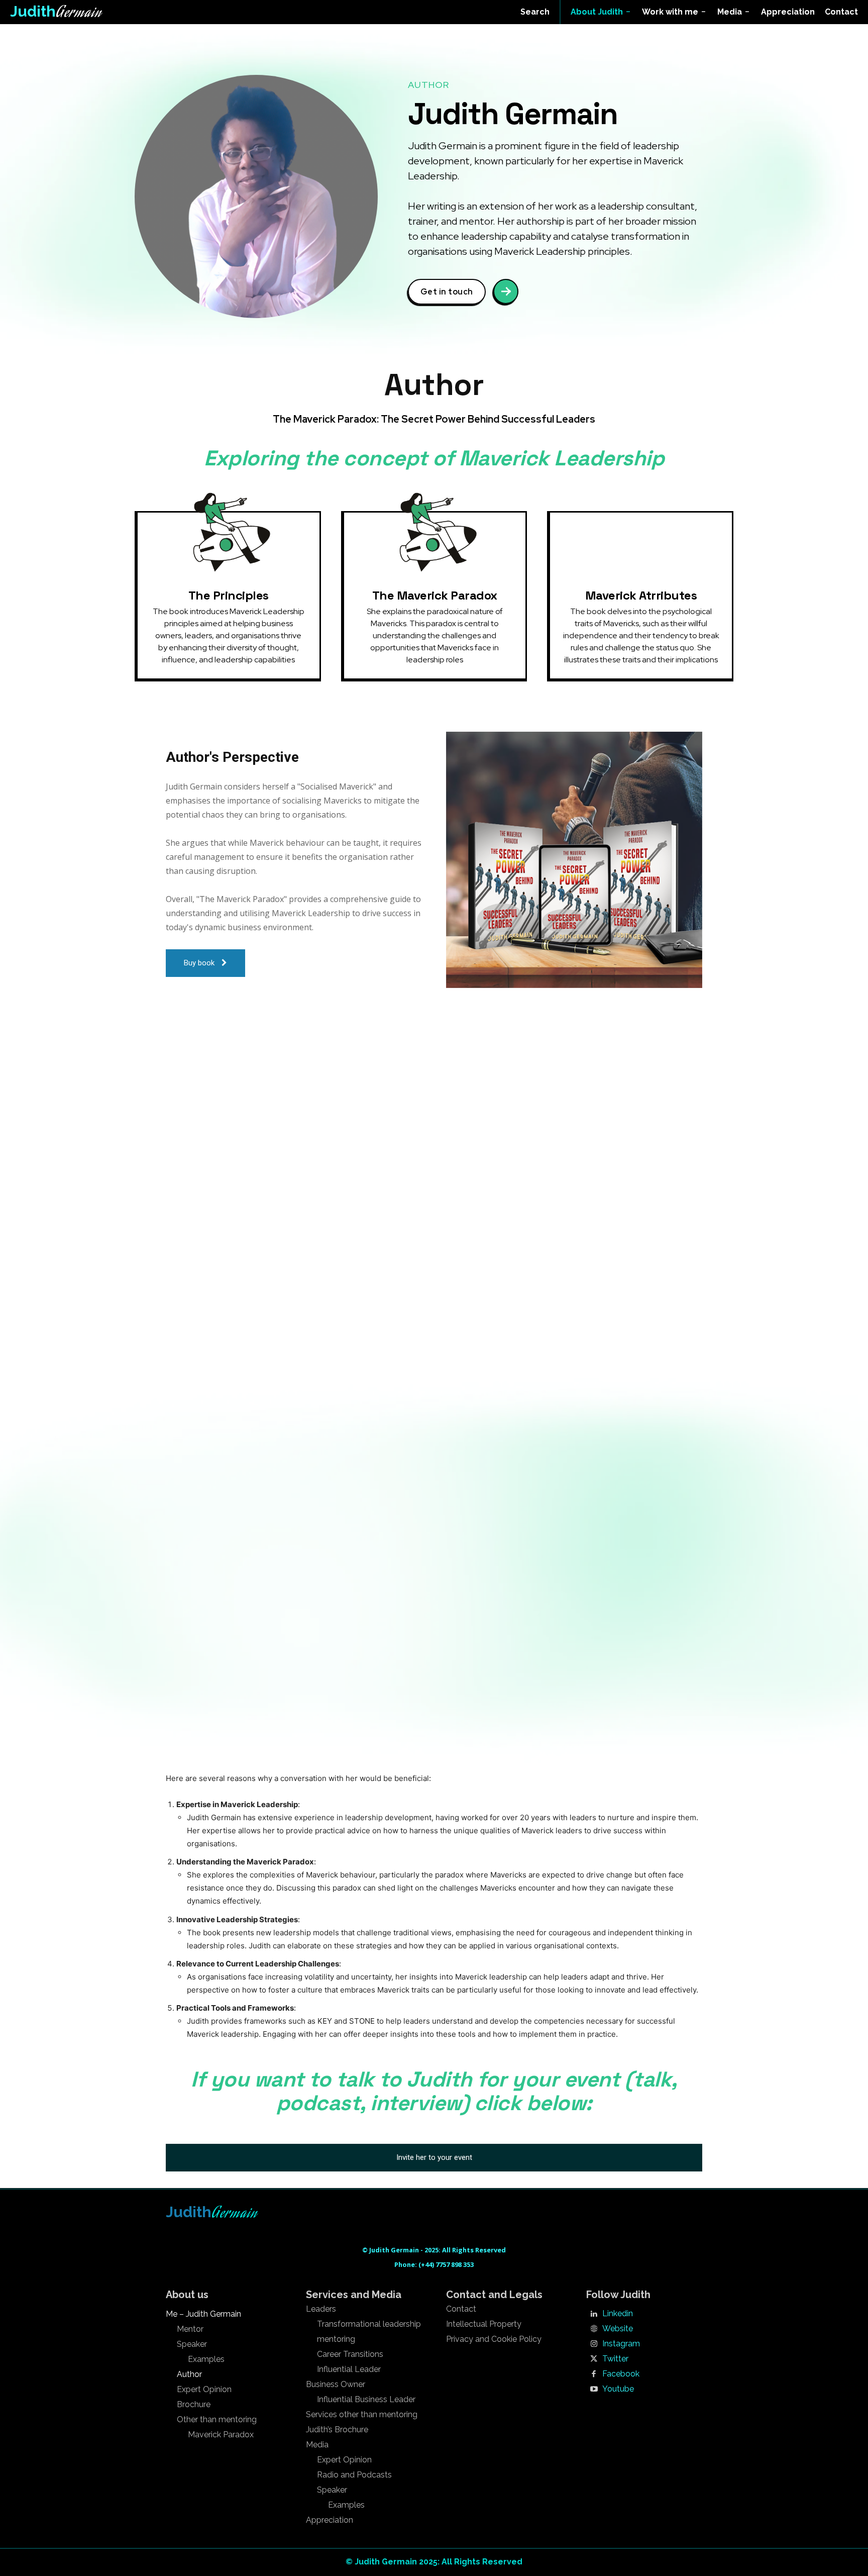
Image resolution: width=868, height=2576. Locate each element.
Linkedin (618, 2314)
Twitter (615, 2359)
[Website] (594, 2329)
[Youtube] (594, 2390)
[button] (535, 12)
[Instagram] (594, 2344)
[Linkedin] (594, 2314)
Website (618, 2329)
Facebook (621, 2374)
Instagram (621, 2344)
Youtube (618, 2389)
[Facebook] (594, 2374)
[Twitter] (594, 2359)
